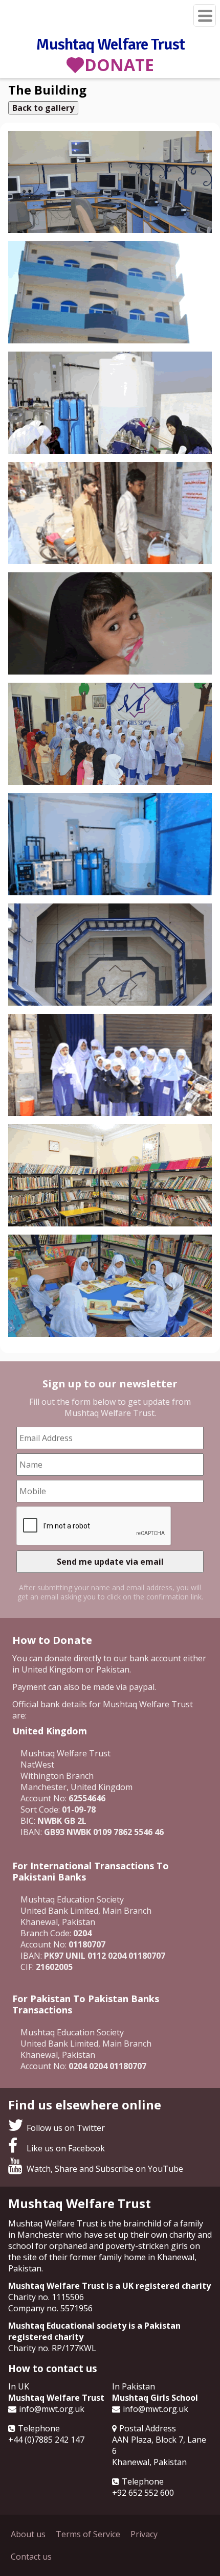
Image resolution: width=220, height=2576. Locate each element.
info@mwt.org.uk (52, 2409)
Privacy (144, 2534)
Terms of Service (88, 2534)
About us (28, 2534)
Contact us (31, 2557)
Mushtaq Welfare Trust (110, 44)
